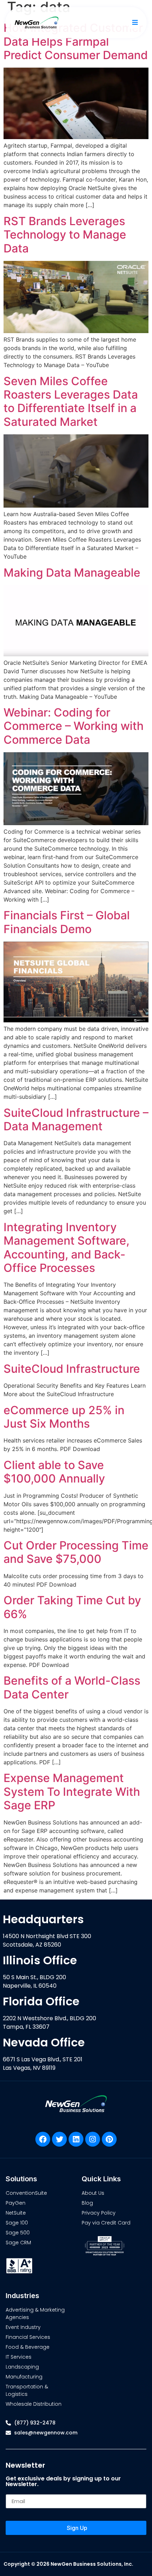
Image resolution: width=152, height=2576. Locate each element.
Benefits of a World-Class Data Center (72, 1687)
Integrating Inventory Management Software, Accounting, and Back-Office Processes (66, 1247)
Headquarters (43, 1919)
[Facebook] (43, 2139)
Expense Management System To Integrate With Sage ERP (72, 1792)
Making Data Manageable (72, 573)
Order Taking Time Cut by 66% (72, 1607)
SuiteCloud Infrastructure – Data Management (76, 1119)
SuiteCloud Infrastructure (72, 1369)
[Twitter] (59, 2139)
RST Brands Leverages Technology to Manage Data (65, 235)
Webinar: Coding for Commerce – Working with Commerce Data (74, 726)
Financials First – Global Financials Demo (67, 922)
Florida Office (41, 2001)
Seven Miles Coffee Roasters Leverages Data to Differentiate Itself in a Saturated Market (71, 401)
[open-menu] (134, 23)
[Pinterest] (109, 2139)
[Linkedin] (76, 2139)
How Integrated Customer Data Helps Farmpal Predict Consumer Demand (76, 41)
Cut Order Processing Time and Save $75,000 (76, 1552)
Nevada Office (44, 2042)
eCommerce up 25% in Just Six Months (64, 1417)
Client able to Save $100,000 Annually (54, 1472)
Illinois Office (40, 1960)
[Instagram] (93, 2139)
